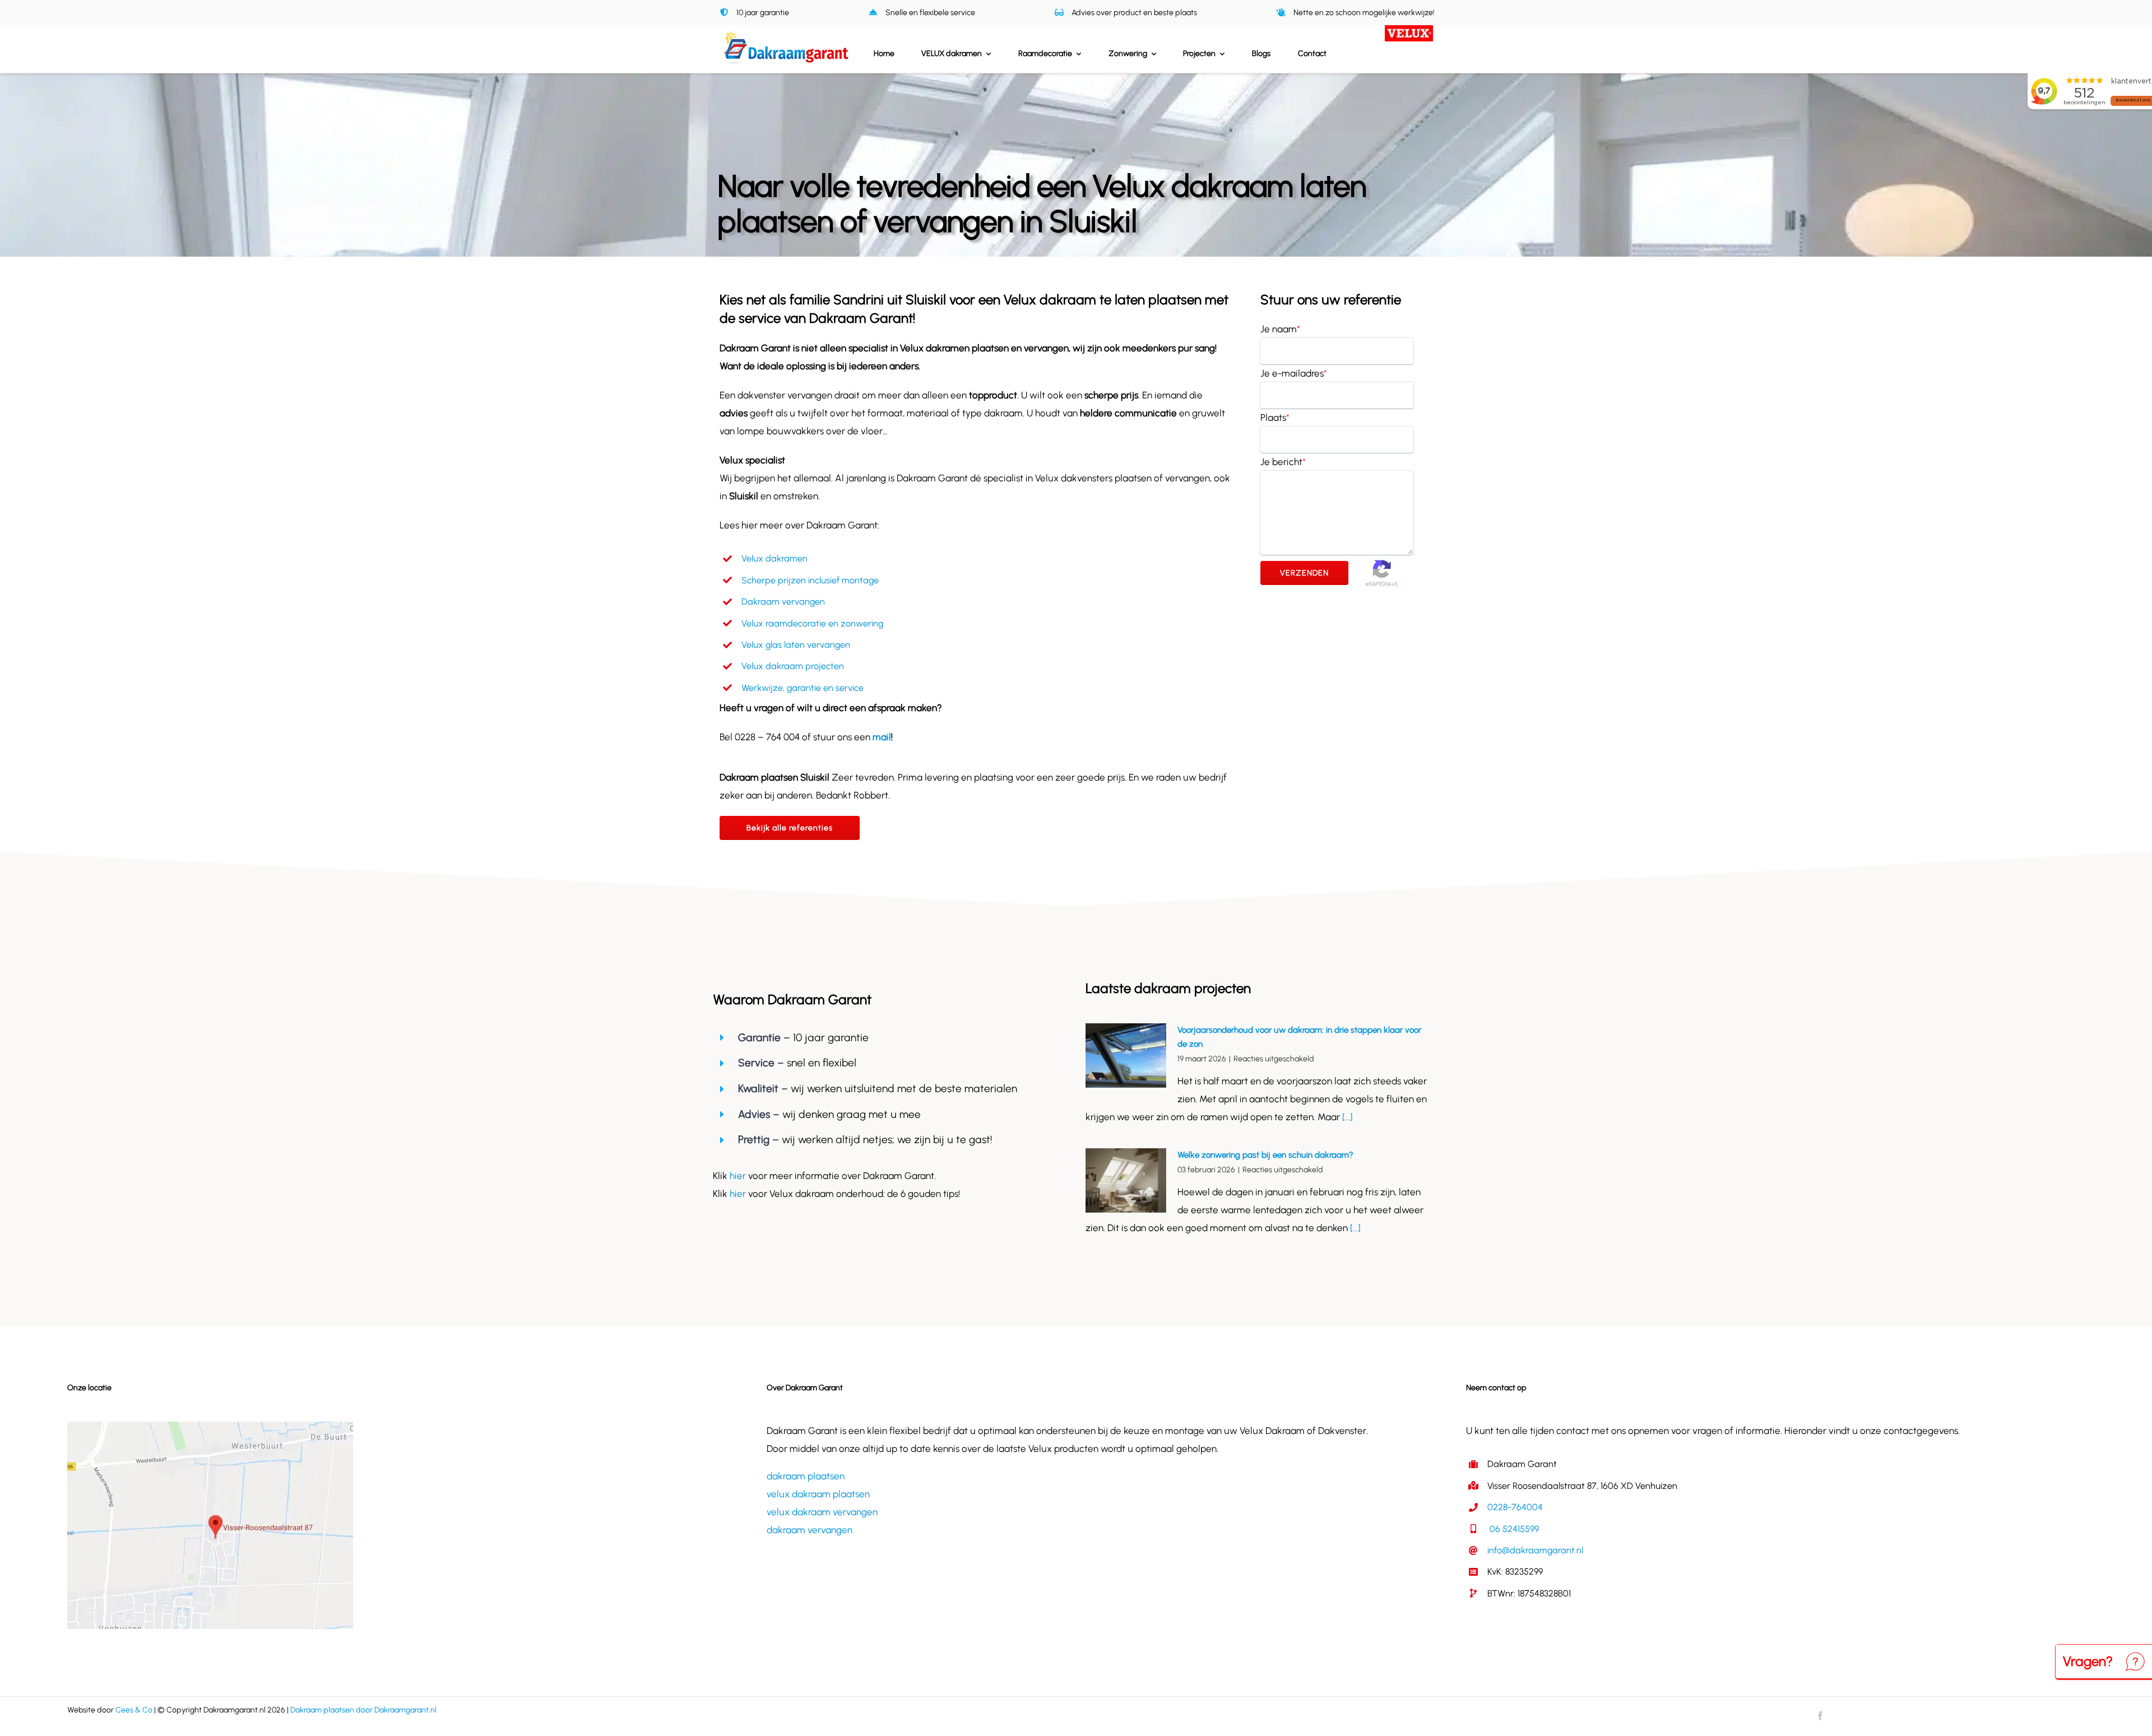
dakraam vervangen (810, 1530)
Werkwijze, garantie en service (803, 688)
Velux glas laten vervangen (796, 645)
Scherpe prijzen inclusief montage (810, 580)
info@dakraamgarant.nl (1535, 1550)
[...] (1346, 1117)
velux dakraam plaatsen (818, 1494)
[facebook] (1820, 1716)
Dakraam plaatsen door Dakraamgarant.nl (363, 1710)
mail (882, 737)
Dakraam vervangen (783, 602)
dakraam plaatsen (806, 1476)
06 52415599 (1513, 1529)
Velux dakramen (774, 558)
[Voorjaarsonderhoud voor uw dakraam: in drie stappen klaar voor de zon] (1126, 1056)
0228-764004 (1515, 1507)
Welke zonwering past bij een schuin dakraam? (1265, 1155)
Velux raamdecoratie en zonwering (812, 623)
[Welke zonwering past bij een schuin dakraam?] (1126, 1181)
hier (739, 1176)
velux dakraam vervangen (822, 1512)
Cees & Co (134, 1710)
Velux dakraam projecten (793, 666)
